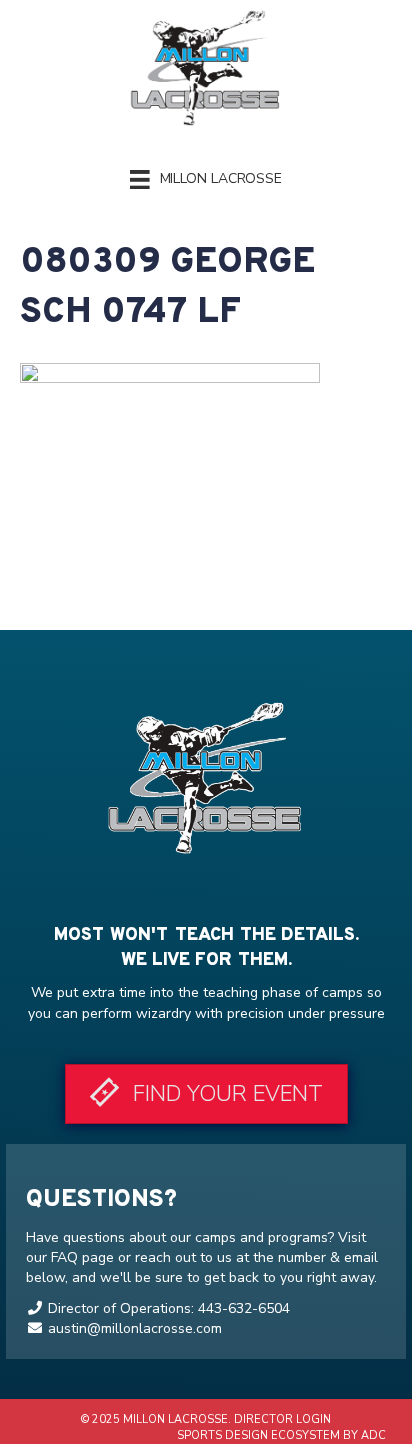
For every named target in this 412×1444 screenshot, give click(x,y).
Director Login (282, 1419)
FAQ (64, 1257)
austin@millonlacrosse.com (135, 1328)
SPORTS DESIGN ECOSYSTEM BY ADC (280, 1435)
